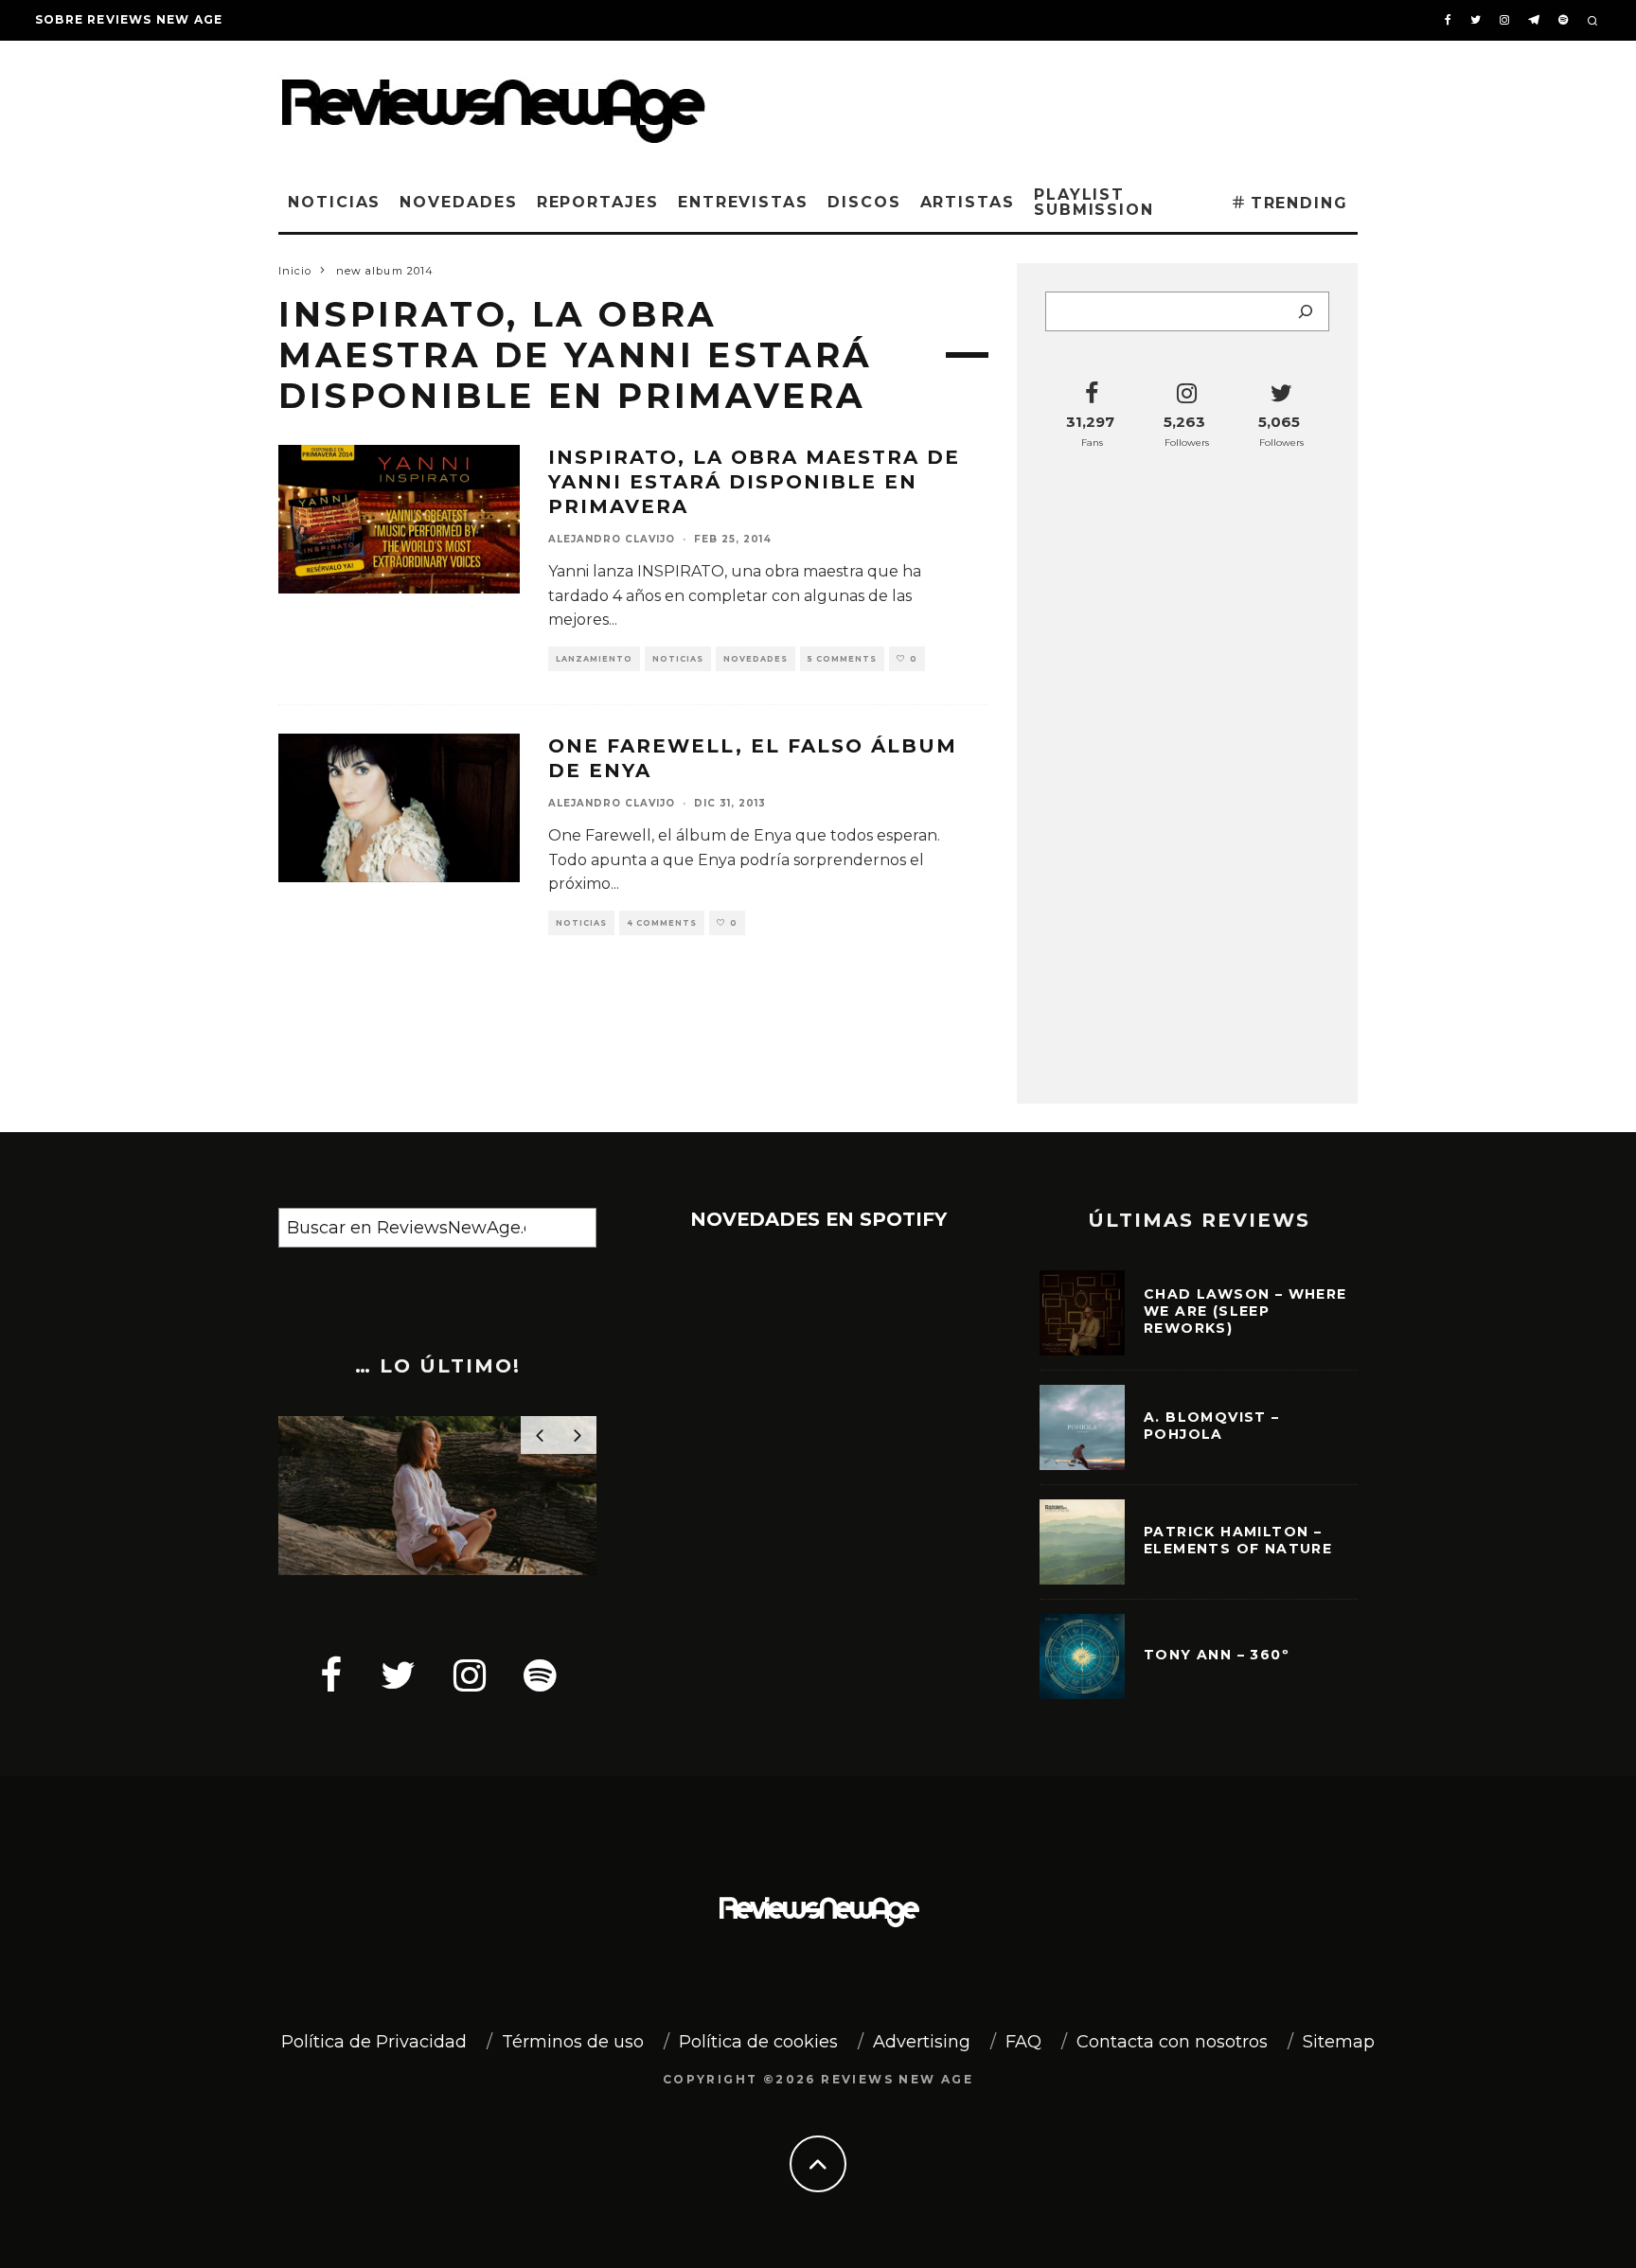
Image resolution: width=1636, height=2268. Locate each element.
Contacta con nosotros (1172, 2042)
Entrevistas (743, 202)
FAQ (1023, 2042)
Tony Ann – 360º (1217, 1655)
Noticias (334, 202)
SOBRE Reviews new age (129, 19)
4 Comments (662, 923)
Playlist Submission (1094, 202)
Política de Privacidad (374, 2042)
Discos (864, 202)
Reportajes (598, 202)
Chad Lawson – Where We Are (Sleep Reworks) (1245, 1311)
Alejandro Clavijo (612, 539)
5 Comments (842, 659)
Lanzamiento (594, 659)
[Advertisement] (1070, 103)
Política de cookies (758, 2042)
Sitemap (1339, 2042)
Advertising (922, 2042)
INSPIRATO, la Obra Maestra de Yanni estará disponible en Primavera (754, 482)
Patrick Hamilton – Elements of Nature (1238, 1540)
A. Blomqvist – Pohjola (1212, 1426)
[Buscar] (1306, 311)
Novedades (458, 202)
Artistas (968, 202)
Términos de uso (573, 2042)
